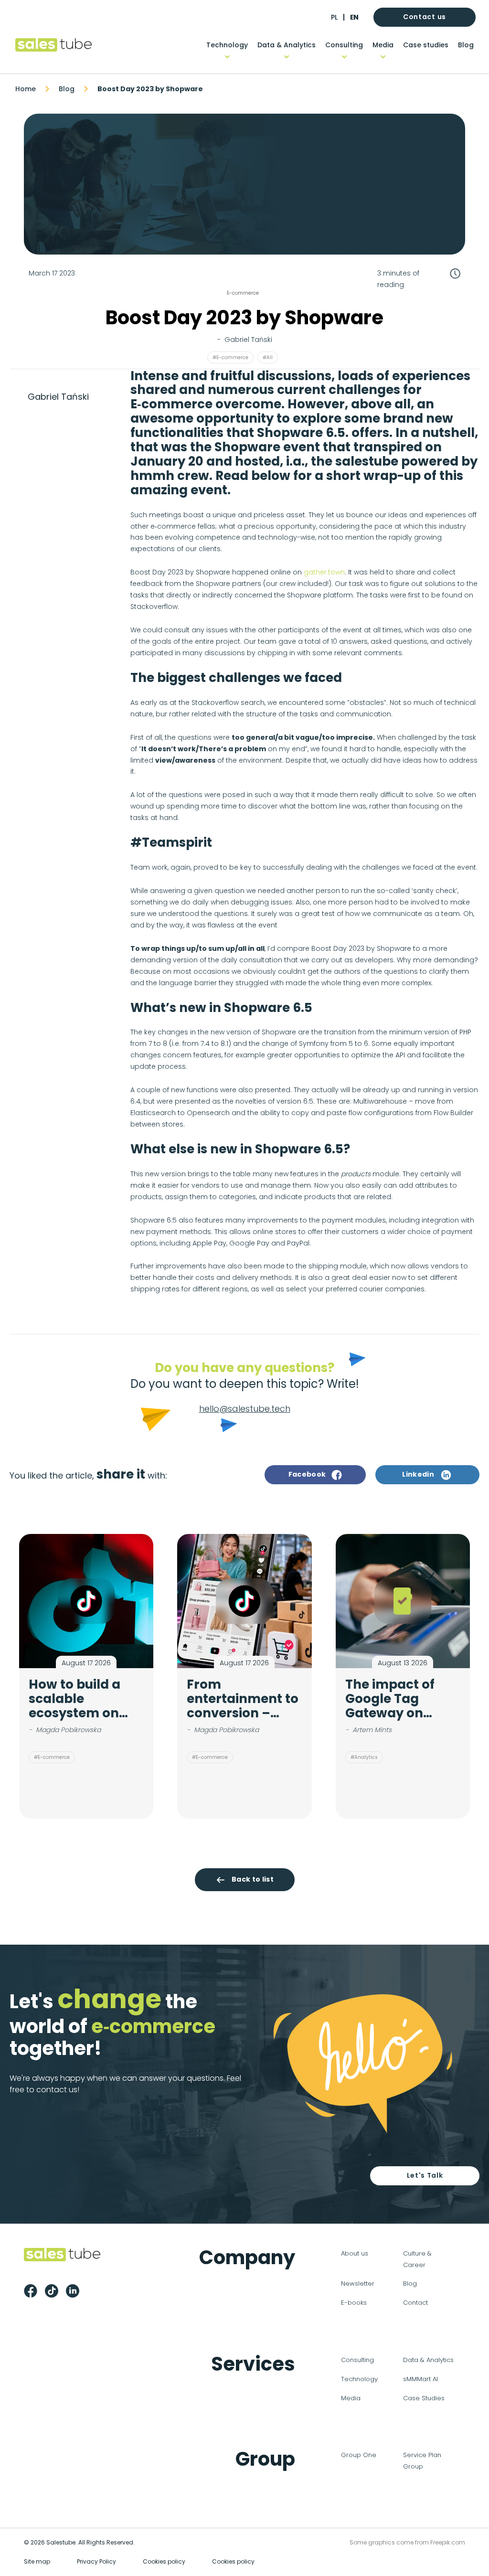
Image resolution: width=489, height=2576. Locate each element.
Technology (227, 45)
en (354, 17)
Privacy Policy (96, 2561)
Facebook (307, 1474)
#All (268, 357)
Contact (415, 2303)
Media (383, 45)
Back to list (253, 1879)
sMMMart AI (420, 2379)
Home (26, 89)
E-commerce (243, 293)
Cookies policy (164, 2561)
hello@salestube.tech (245, 1409)
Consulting (344, 45)
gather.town (324, 572)
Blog (466, 45)
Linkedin (418, 1474)
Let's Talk (425, 2175)
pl (334, 17)
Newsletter (358, 2283)
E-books (354, 2303)
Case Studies (424, 2398)
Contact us (425, 17)
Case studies (426, 45)
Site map (37, 2561)
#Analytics (364, 1757)
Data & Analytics (287, 45)
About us (355, 2253)
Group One (359, 2455)
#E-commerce (230, 357)
